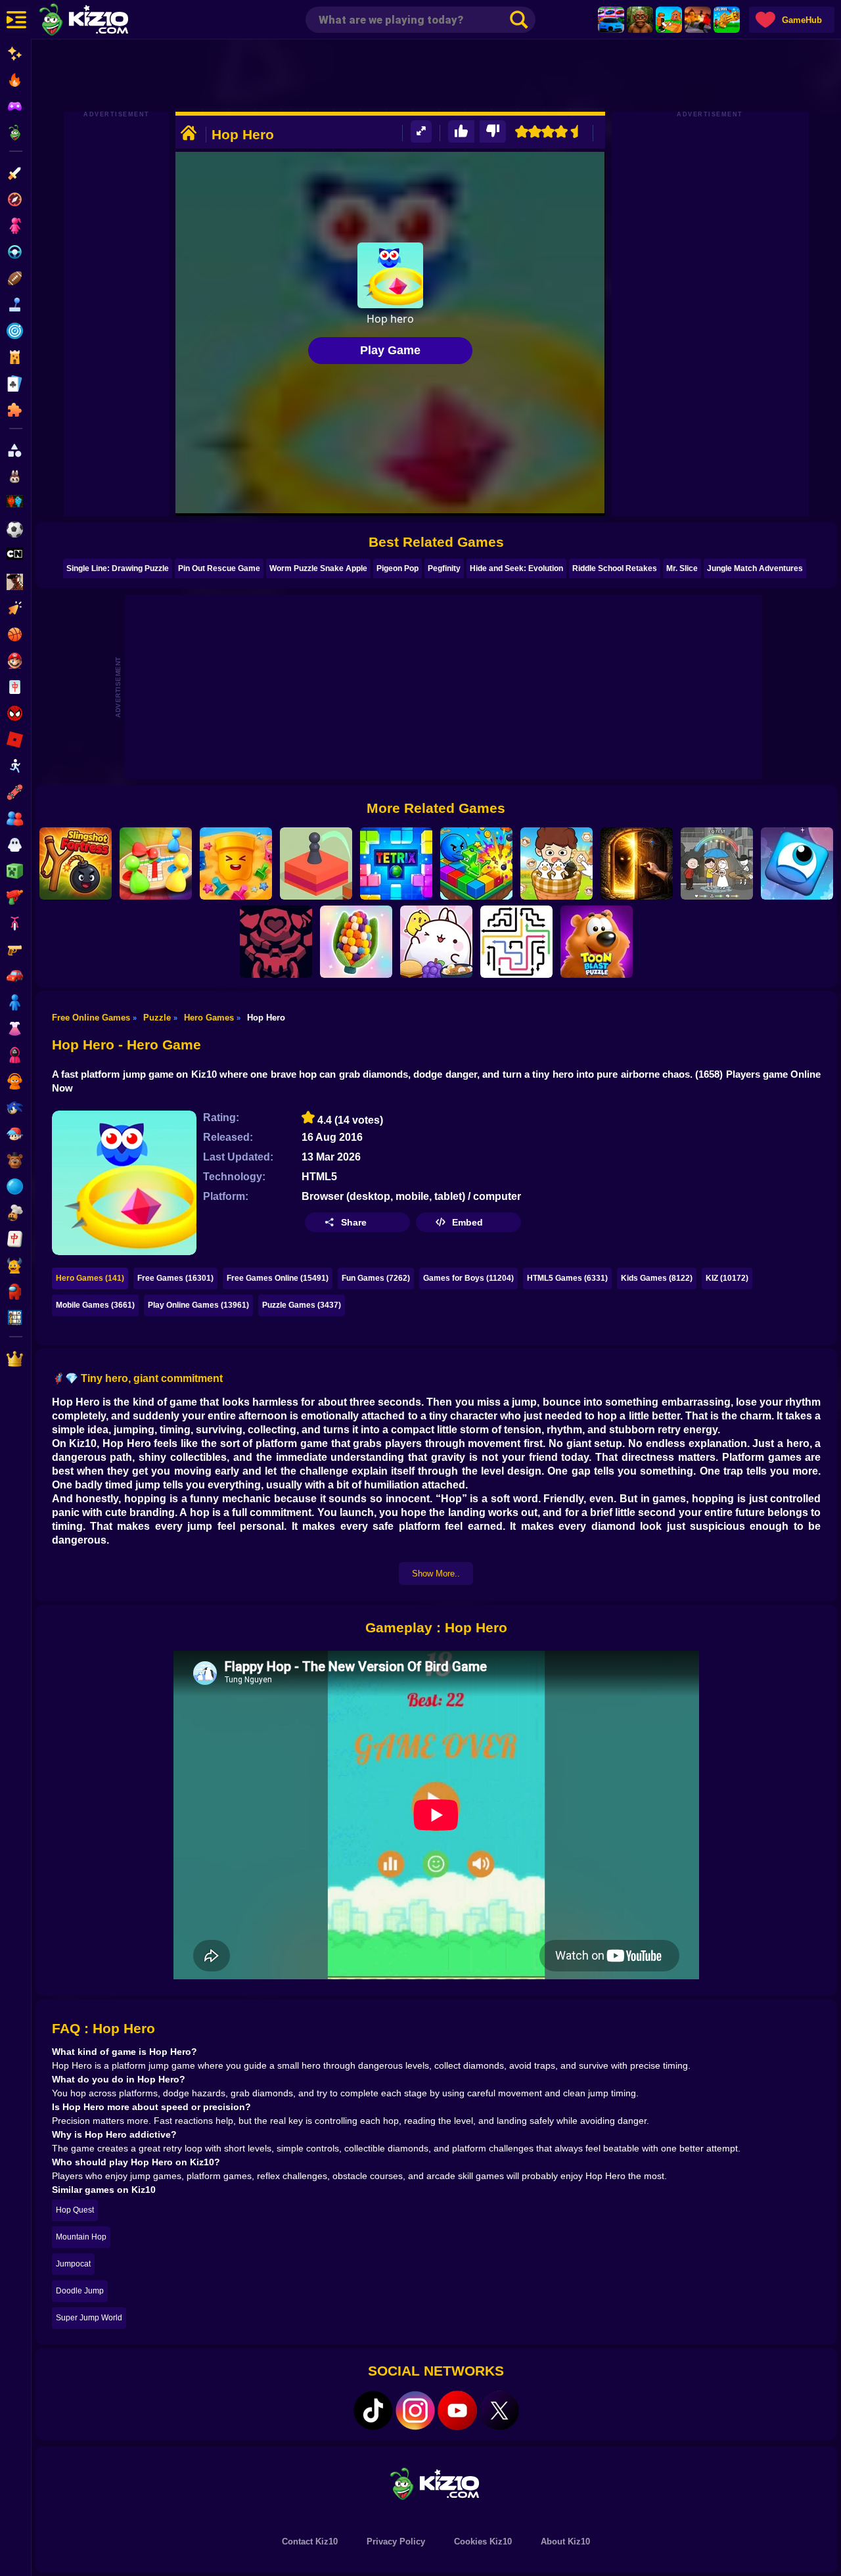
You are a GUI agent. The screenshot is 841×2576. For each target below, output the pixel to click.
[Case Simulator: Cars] (611, 20)
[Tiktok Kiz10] (373, 2410)
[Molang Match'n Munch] (436, 942)
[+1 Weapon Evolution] (727, 20)
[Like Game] (461, 132)
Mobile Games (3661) (95, 1305)
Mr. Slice (682, 568)
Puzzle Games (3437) (302, 1305)
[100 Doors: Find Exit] (637, 863)
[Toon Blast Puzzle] (597, 942)
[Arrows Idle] (476, 863)
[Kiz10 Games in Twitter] (499, 2410)
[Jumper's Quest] (797, 863)
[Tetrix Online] (396, 863)
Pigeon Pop (398, 568)
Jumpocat (73, 2264)
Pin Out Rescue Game (219, 568)
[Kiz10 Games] (436, 2483)
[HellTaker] (276, 942)
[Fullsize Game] (421, 132)
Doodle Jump (80, 2291)
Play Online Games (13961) (198, 1305)
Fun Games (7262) (376, 1278)
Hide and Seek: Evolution (516, 568)
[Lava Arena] (698, 20)
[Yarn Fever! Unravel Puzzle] (356, 942)
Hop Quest (75, 2210)
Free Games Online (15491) (278, 1278)
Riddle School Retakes (615, 568)
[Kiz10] (105, 21)
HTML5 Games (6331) (567, 1278)
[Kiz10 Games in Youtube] (457, 2410)
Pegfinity (444, 568)
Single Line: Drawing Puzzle (118, 568)
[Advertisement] (436, 76)
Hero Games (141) (90, 1278)
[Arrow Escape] (516, 942)
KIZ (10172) (727, 1278)
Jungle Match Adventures (755, 568)
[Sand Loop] (236, 863)
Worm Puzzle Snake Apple (318, 568)
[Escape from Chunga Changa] (640, 20)
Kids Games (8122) (657, 1278)
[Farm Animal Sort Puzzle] (557, 863)
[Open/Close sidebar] (16, 20)
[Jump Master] (316, 863)
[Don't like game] (493, 132)
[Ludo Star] (156, 863)
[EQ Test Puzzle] (717, 863)
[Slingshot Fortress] (76, 863)
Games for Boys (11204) (468, 1278)
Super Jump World (89, 2318)
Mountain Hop (81, 2237)
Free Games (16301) (175, 1278)
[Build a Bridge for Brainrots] (669, 20)
